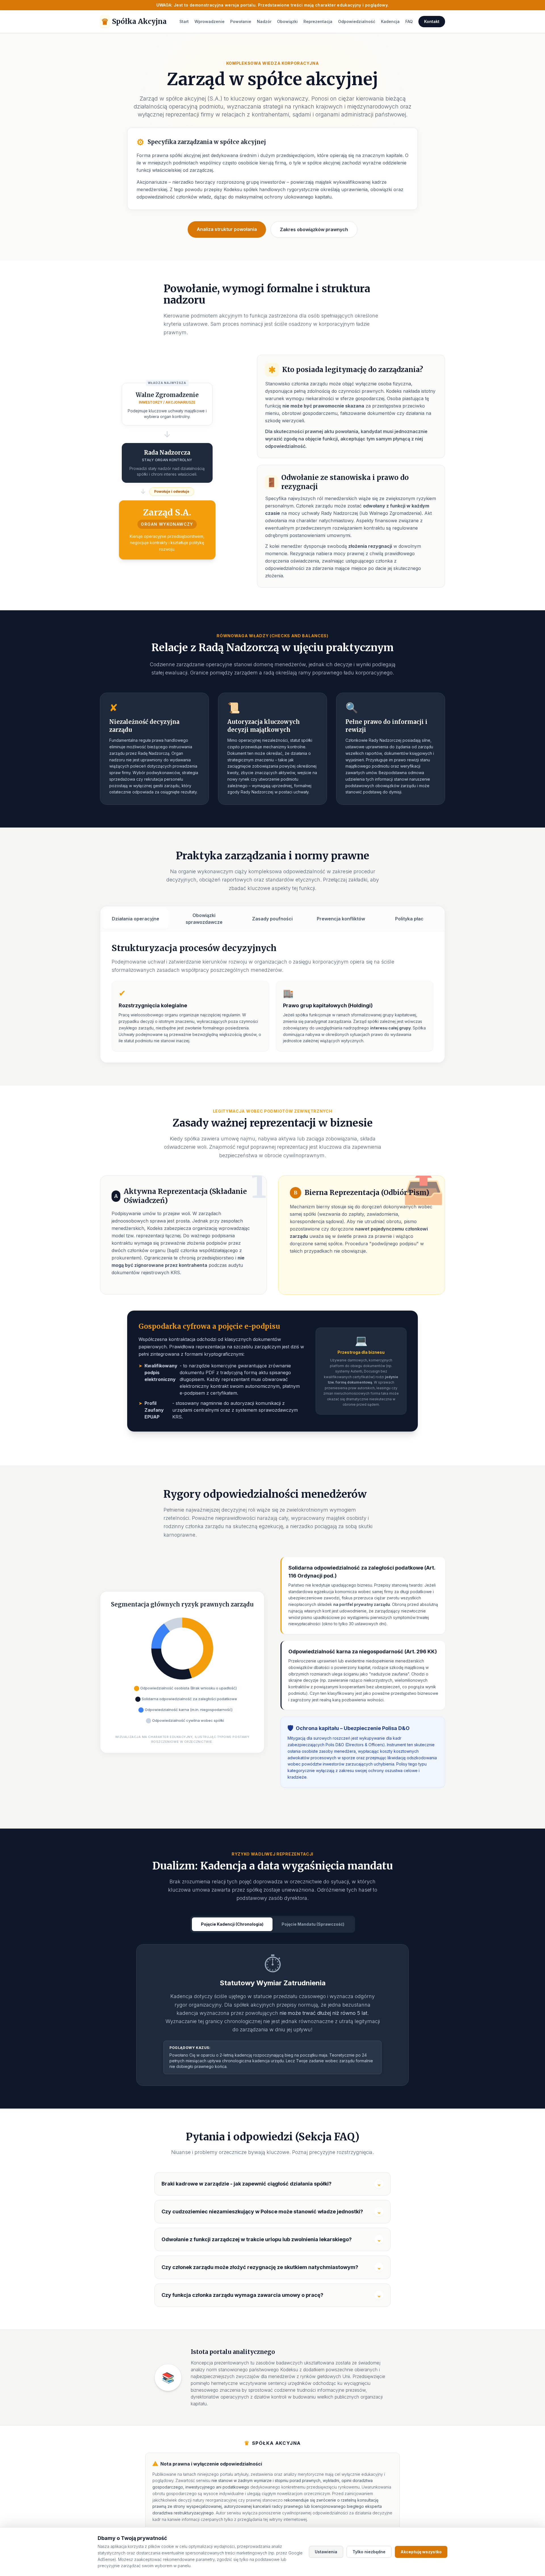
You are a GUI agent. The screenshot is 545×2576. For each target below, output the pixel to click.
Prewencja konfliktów (341, 919)
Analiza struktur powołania (227, 229)
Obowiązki (287, 21)
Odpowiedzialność (357, 21)
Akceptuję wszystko (421, 2552)
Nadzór (264, 21)
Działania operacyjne (136, 919)
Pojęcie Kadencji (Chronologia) (232, 1924)
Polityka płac (409, 919)
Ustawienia (326, 2552)
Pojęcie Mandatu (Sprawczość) (313, 1924)
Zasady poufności (272, 919)
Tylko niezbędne (369, 2552)
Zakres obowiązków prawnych (314, 229)
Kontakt (432, 21)
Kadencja (390, 21)
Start (184, 21)
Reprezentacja (318, 21)
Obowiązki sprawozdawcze (204, 919)
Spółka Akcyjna (134, 22)
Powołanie (241, 21)
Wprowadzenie (209, 21)
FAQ (409, 21)
